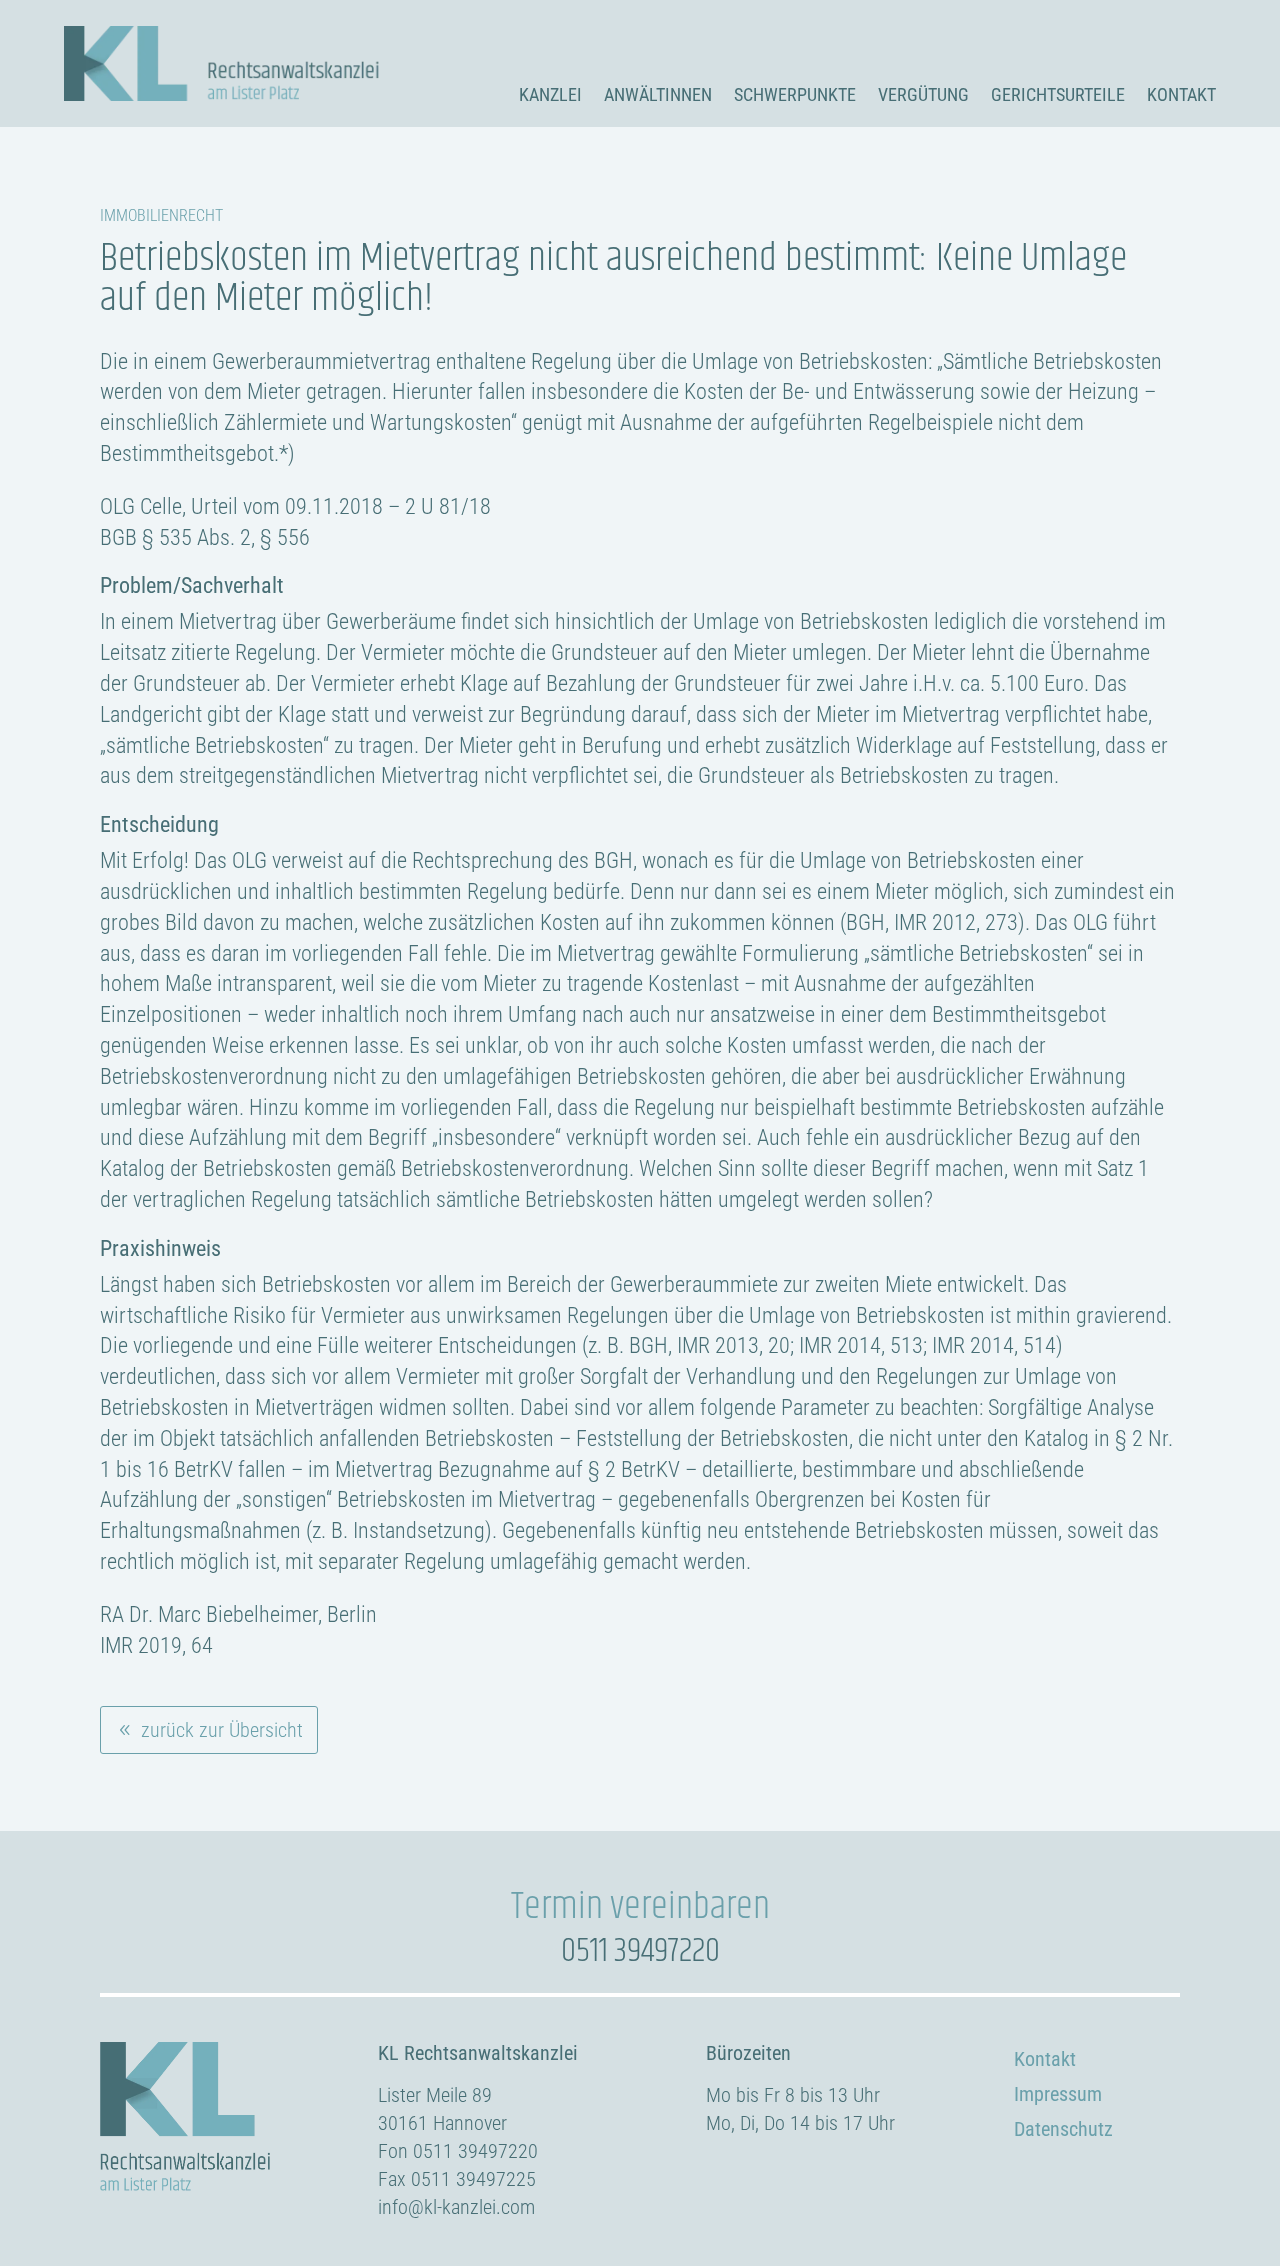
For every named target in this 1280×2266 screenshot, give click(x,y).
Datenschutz (1063, 2129)
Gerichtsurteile (1058, 94)
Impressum (1058, 2094)
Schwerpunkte (795, 94)
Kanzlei (550, 94)
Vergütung (923, 94)
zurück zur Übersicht (222, 1730)
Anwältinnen (658, 94)
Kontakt (1181, 94)
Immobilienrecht (161, 215)
